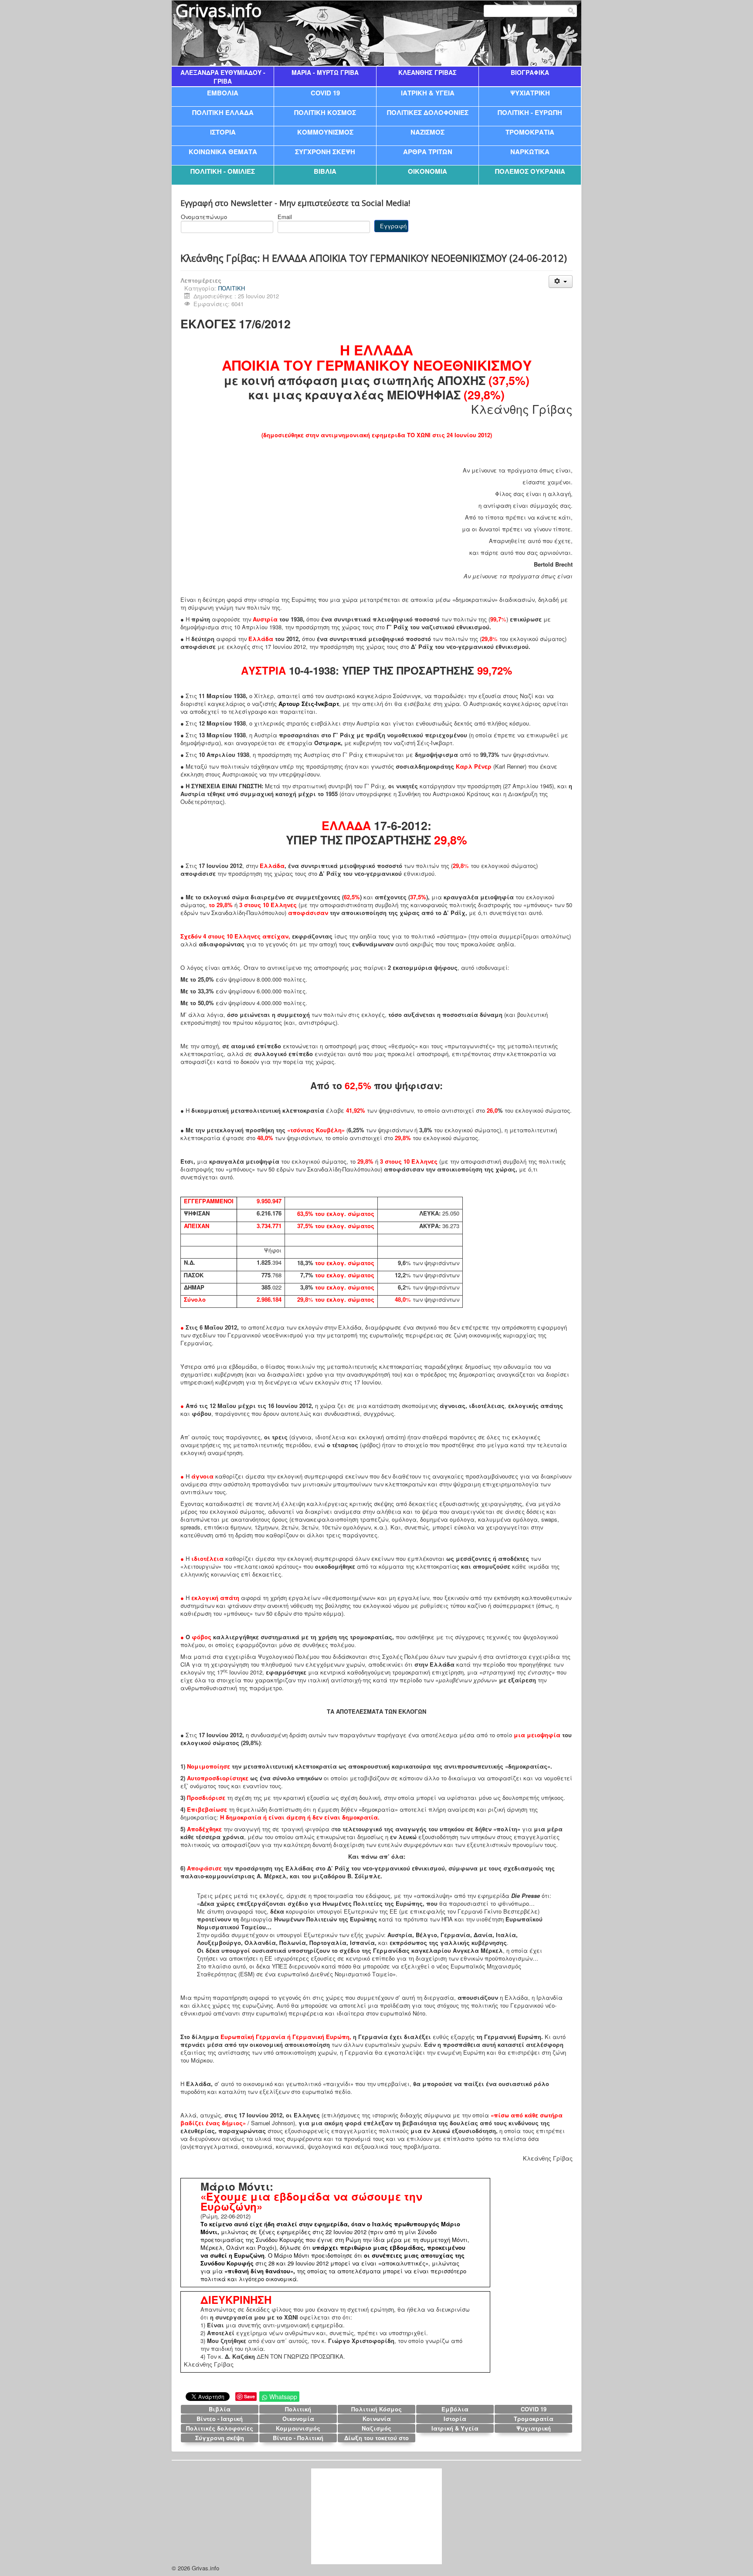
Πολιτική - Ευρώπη (530, 112)
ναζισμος (427, 132)
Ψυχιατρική (534, 2428)
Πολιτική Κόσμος (376, 2409)
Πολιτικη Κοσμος (325, 112)
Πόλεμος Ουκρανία (530, 171)
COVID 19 (325, 93)
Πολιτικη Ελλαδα (223, 112)
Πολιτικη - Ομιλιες (223, 171)
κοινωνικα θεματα (223, 151)
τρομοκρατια (530, 132)
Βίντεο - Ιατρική (220, 2419)
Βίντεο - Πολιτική (298, 2438)
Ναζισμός (376, 2428)
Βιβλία (220, 2409)
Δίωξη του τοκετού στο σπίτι (376, 2438)
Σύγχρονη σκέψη (220, 2438)
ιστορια (223, 132)
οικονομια (427, 171)
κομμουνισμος (325, 132)
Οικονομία (298, 2419)
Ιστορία (455, 2419)
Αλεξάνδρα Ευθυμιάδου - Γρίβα (223, 77)
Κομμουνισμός (298, 2428)
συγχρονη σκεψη (325, 151)
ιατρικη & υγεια (428, 93)
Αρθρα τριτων (428, 151)
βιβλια (325, 171)
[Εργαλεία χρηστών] (561, 282)
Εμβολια (223, 93)
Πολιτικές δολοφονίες (220, 2428)
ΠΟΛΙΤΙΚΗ (232, 288)
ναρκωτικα (530, 151)
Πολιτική (298, 2409)
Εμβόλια (455, 2409)
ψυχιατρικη (530, 93)
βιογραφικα (530, 72)
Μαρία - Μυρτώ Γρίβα (325, 72)
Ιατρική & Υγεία (455, 2428)
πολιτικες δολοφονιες (428, 112)
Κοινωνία (377, 2419)
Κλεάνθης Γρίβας (427, 72)
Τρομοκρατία (534, 2419)
